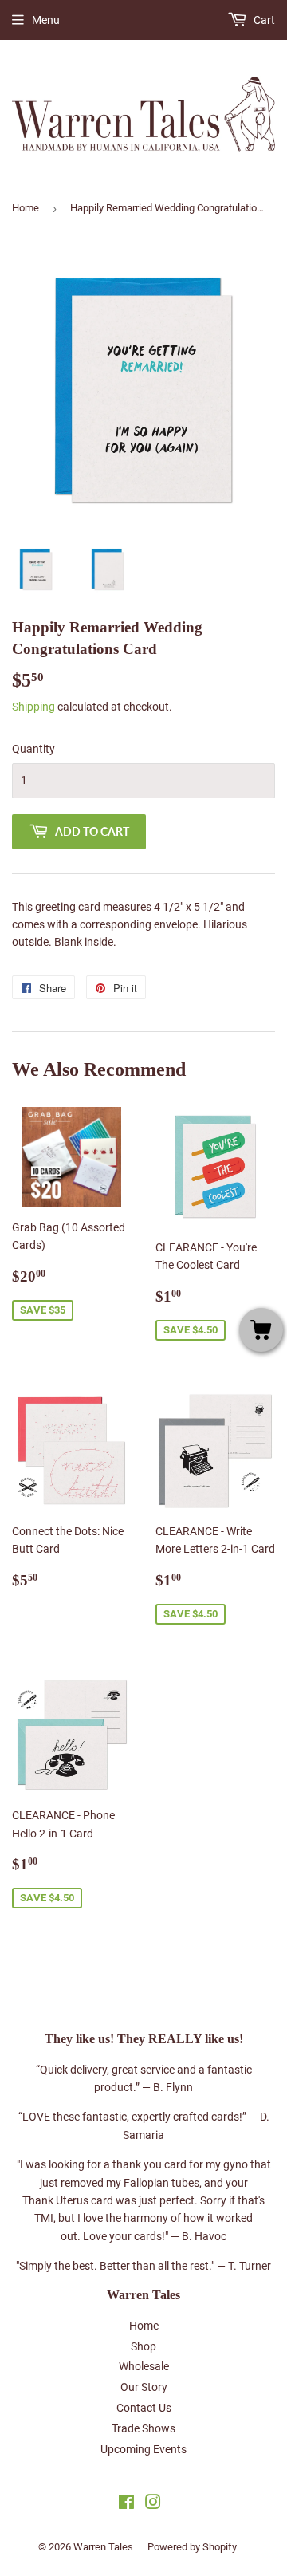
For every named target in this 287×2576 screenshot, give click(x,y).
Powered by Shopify (192, 2547)
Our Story (144, 2387)
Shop (143, 2346)
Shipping (33, 707)
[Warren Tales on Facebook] (126, 2504)
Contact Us (144, 2408)
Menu (46, 20)
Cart (263, 20)
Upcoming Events (143, 2449)
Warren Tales (103, 2547)
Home (26, 208)
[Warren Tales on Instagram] (153, 2504)
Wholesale (144, 2366)
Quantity (33, 749)
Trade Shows (143, 2428)
